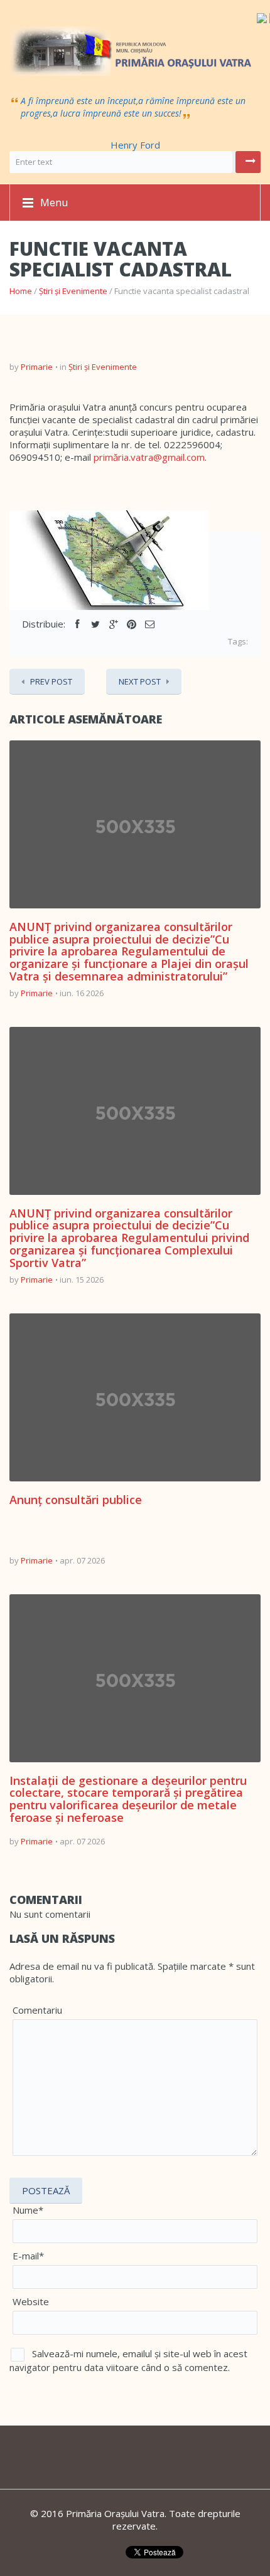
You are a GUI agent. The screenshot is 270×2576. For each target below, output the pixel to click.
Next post (140, 681)
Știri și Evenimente (73, 291)
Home (21, 291)
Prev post (51, 681)
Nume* (28, 2210)
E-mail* (28, 2256)
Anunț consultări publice (76, 1500)
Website (31, 2301)
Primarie (37, 367)
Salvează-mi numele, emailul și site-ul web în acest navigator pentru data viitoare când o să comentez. (128, 2360)
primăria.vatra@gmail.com (149, 457)
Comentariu (37, 2010)
